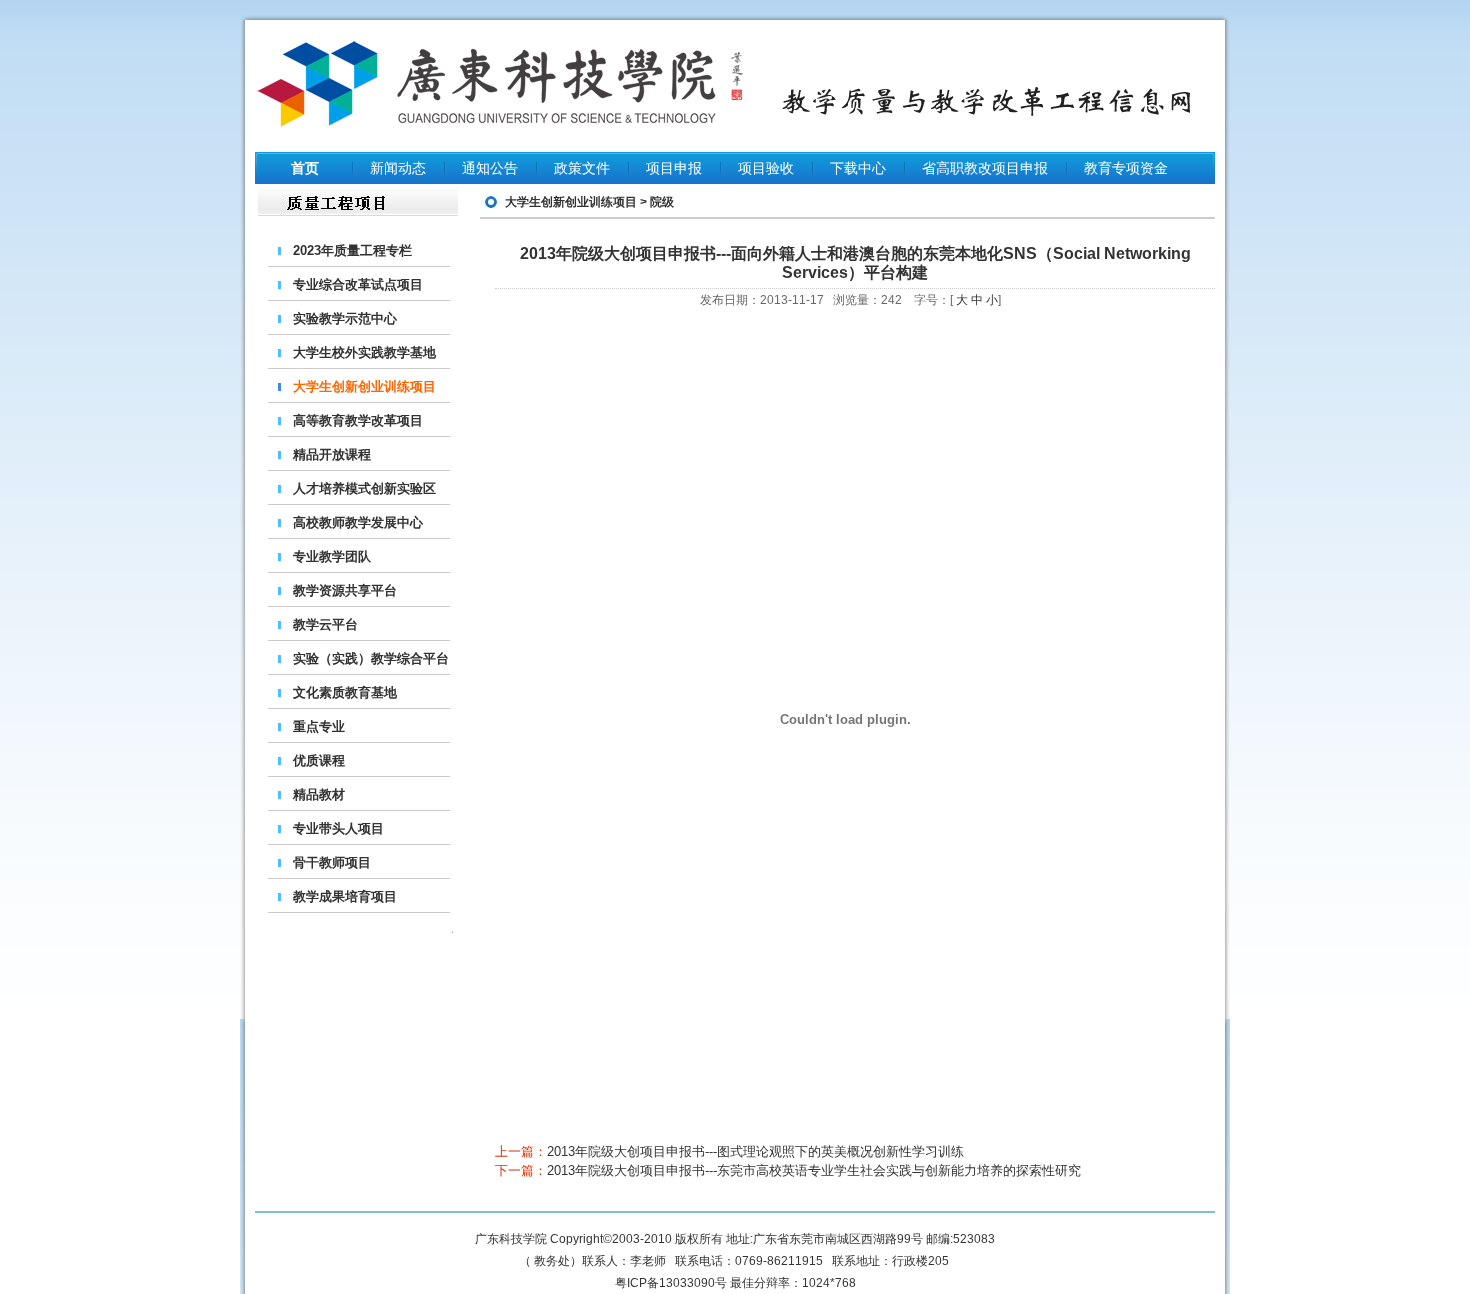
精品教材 (319, 794)
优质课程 (319, 760)
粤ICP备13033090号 (671, 1283)
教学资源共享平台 (345, 590)
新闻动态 (398, 168)
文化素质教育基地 (345, 692)
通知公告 (490, 168)
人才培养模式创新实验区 (364, 488)
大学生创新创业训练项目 (364, 386)
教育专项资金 (1126, 168)
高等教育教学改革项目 (358, 420)
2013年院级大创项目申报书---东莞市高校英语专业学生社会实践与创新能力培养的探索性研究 (814, 1170)
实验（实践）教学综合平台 (371, 658)
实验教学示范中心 (345, 318)
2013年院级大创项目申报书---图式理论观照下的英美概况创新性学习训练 (755, 1151)
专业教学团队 (332, 556)
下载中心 (858, 168)
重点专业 (319, 726)
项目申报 (674, 168)
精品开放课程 (332, 454)
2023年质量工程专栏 (352, 250)
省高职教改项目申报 (985, 168)
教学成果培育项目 (345, 896)
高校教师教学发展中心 (358, 522)
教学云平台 (325, 624)
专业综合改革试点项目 (358, 284)
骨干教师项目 (332, 862)
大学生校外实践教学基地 (364, 352)
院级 (662, 202)
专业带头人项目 (338, 828)
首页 (305, 168)
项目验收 (766, 168)
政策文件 (582, 168)
